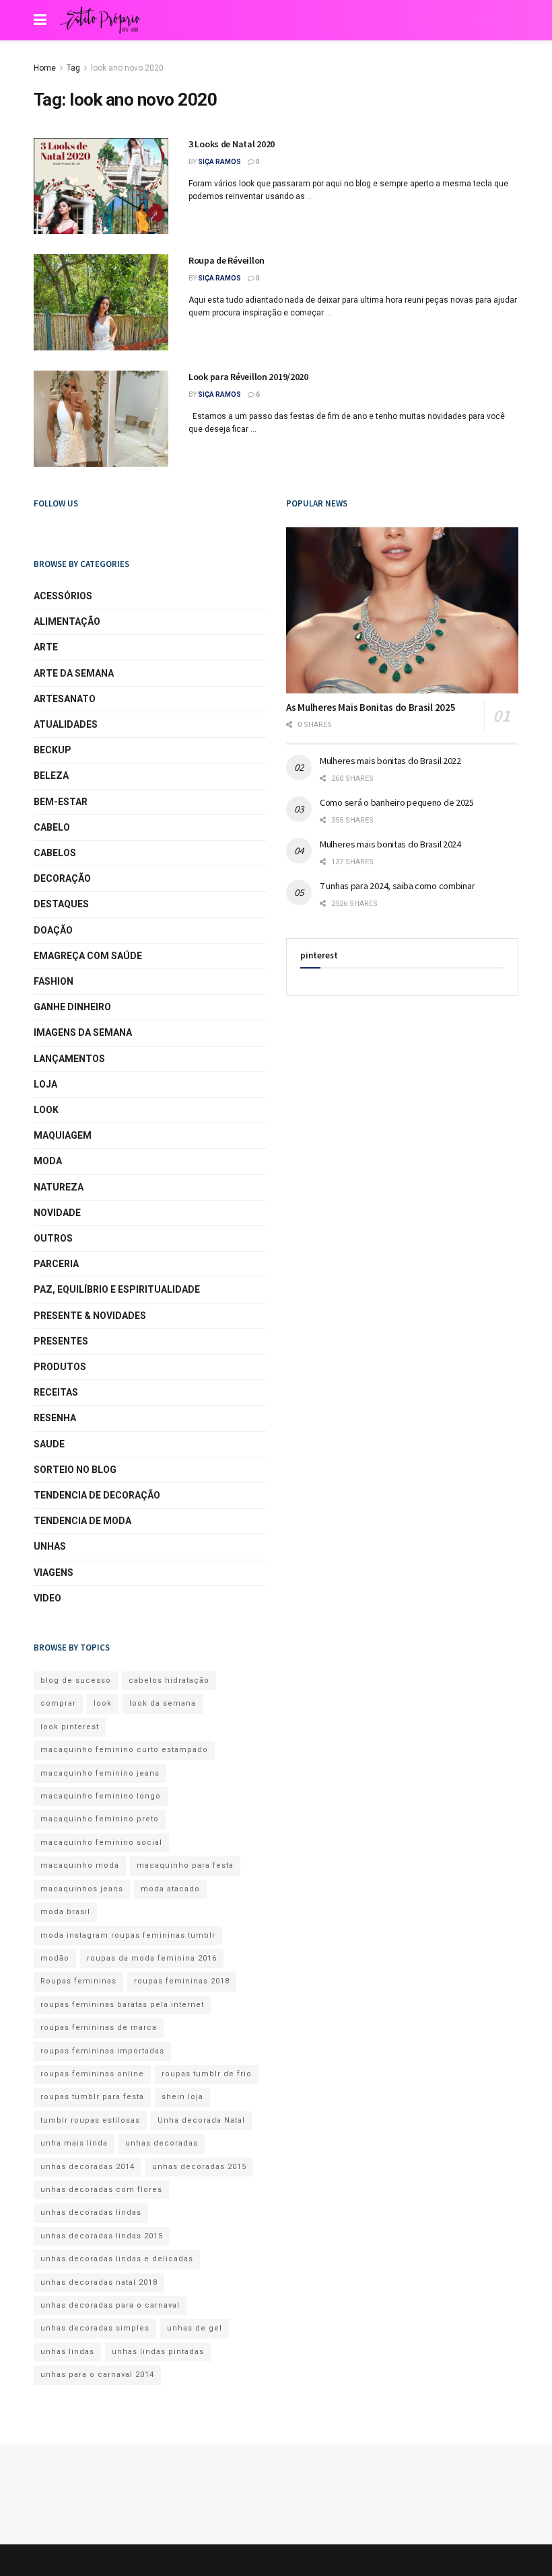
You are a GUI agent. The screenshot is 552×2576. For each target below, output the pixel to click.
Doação (53, 930)
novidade (57, 1213)
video (47, 1598)
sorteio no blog (75, 1470)
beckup (53, 750)
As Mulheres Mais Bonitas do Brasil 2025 (371, 707)
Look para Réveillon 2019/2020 (248, 377)
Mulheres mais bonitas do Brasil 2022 (390, 761)
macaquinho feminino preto (100, 1819)
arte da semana (74, 673)
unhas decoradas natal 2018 (99, 2282)
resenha (55, 1418)
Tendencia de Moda (82, 1521)
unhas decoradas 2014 (88, 2167)
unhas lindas (67, 2352)
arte (46, 647)
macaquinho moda (80, 1865)
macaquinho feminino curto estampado (124, 1750)
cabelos (55, 853)
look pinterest (70, 1727)
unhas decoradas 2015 (199, 2167)
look (46, 1110)
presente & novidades (90, 1316)
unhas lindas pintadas (158, 2352)
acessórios (63, 596)
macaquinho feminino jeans (100, 1773)
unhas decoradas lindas (91, 2212)
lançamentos (69, 1059)
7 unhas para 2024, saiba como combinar (397, 886)
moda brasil (65, 1912)
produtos (60, 1367)
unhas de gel (195, 2328)
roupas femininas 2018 (182, 1981)
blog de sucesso (76, 1680)
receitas (56, 1392)
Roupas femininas (78, 1981)
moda (48, 1161)
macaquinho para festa (185, 1865)
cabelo (52, 827)
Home (45, 68)
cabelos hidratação (169, 1680)
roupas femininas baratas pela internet (122, 2005)
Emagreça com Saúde (88, 956)
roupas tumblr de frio (207, 2074)
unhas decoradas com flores (101, 2190)
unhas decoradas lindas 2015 (102, 2236)
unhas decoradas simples (95, 2328)
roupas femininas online (92, 2074)
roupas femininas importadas (102, 2051)
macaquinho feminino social (101, 1843)
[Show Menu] (40, 20)
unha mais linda (74, 2143)
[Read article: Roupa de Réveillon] (101, 302)
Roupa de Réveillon (227, 260)
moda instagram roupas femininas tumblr (128, 1935)
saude (49, 1444)
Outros (53, 1238)
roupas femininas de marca (99, 2028)
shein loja (182, 2097)
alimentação (67, 621)
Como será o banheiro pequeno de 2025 (397, 802)
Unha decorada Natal (201, 2120)
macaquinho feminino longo (101, 1796)
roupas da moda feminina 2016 (152, 1958)
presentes (61, 1341)
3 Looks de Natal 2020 (232, 144)
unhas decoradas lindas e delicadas (117, 2259)
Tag (73, 68)
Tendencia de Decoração (97, 1495)
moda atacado (170, 1889)
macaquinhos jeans (82, 1889)
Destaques (61, 904)
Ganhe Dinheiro (72, 1007)
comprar (58, 1703)
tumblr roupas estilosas (90, 2120)
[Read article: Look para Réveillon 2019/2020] (101, 419)
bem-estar (61, 802)
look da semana (163, 1703)
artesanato (65, 699)
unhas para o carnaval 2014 (97, 2375)
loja (45, 1084)
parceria (56, 1264)
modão (55, 1958)
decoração (62, 878)
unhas (50, 1546)
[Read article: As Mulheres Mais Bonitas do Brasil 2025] (402, 610)
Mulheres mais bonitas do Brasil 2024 (390, 844)
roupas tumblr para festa (92, 2097)
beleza (51, 775)
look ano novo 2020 (127, 68)
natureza (59, 1187)
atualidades (66, 724)
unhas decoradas (162, 2143)
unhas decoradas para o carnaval (110, 2305)
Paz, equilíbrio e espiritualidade (117, 1289)
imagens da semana (83, 1032)
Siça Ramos (219, 162)
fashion (54, 981)
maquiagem (63, 1135)
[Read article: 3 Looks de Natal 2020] (101, 186)
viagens (54, 1573)
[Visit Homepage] (100, 20)
